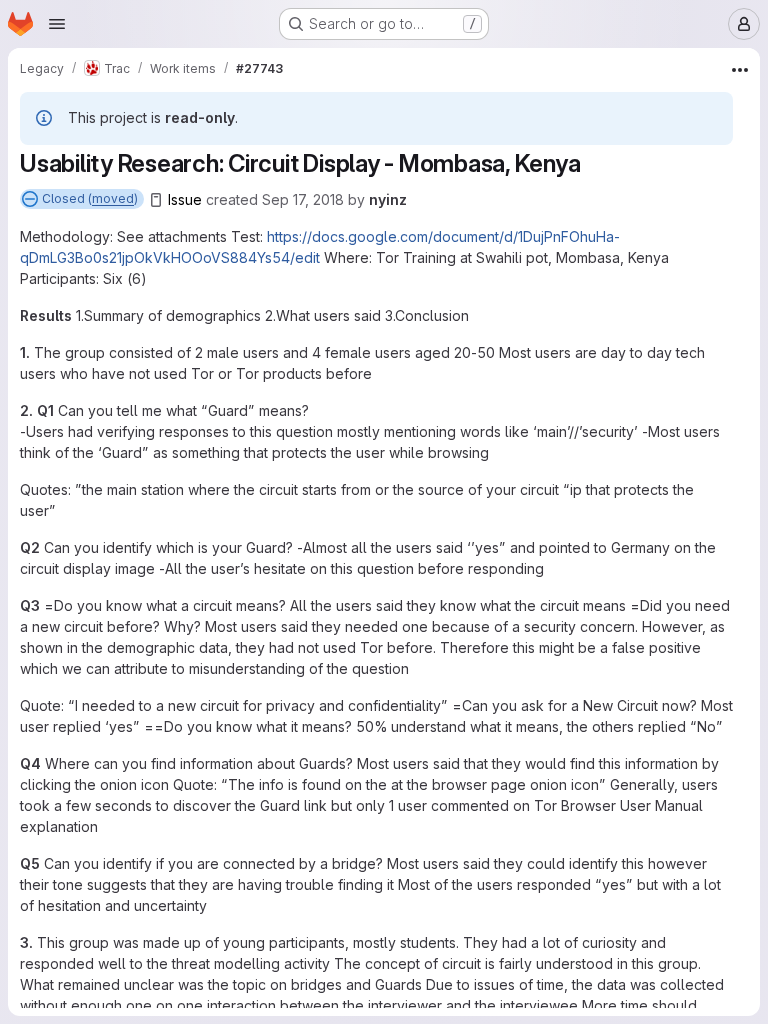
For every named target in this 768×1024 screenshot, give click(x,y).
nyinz (388, 199)
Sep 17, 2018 (303, 199)
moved (113, 198)
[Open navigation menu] (57, 24)
